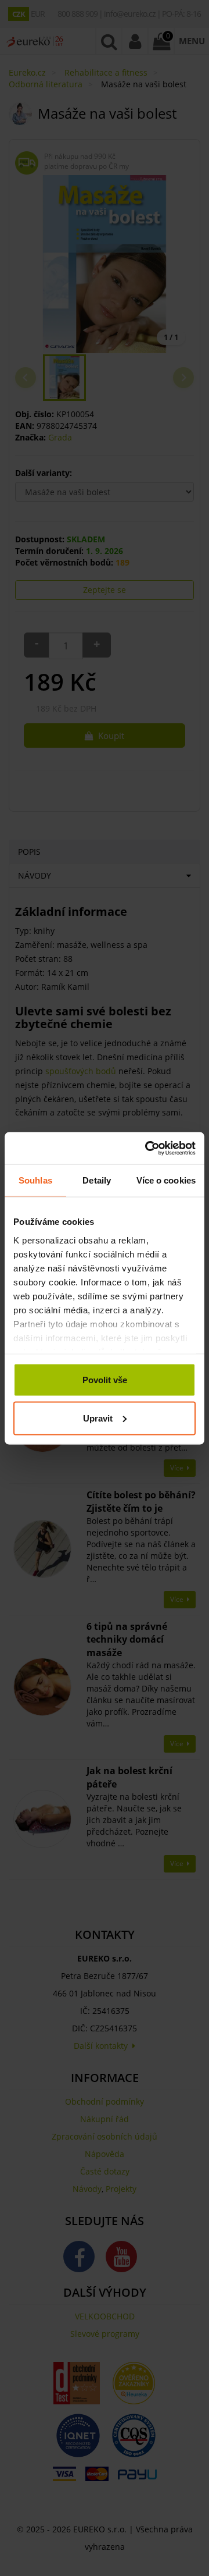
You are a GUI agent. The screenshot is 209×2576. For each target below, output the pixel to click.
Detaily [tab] (97, 1180)
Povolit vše (105, 1380)
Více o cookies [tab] (166, 1180)
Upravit (98, 1418)
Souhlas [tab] (35, 1180)
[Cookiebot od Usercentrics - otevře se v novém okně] (147, 1148)
